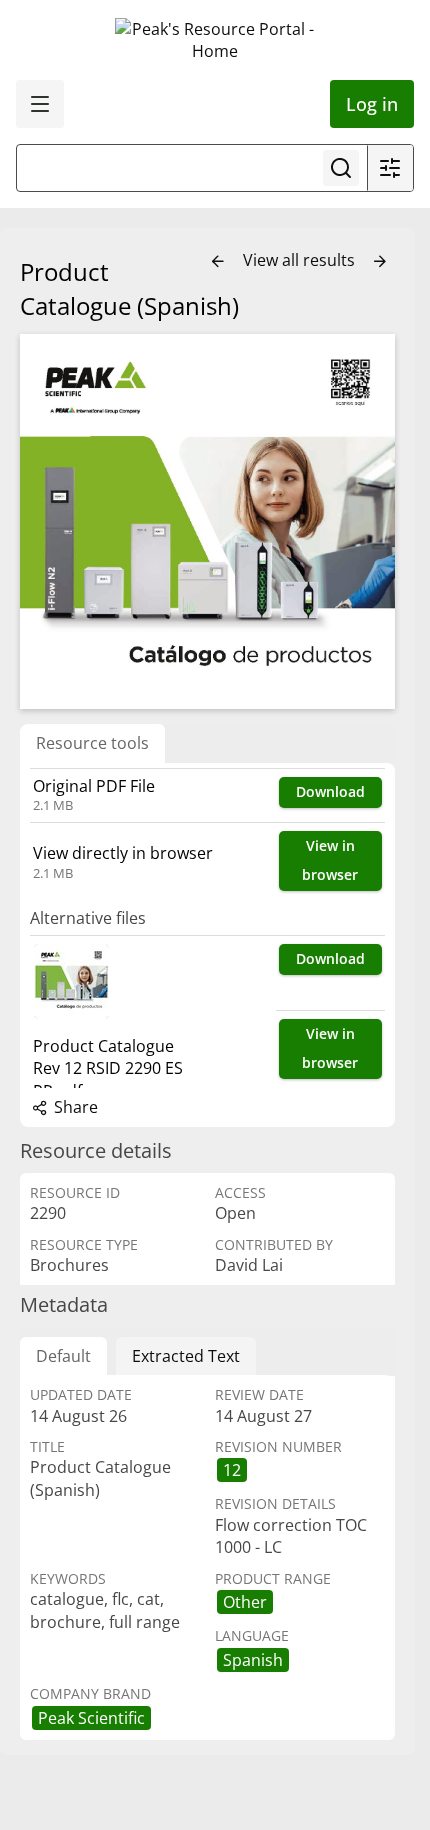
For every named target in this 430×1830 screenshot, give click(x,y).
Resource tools (92, 743)
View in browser (330, 860)
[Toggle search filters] (390, 168)
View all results (301, 260)
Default (63, 1356)
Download (330, 791)
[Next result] (380, 262)
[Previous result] (218, 262)
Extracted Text (186, 1356)
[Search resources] (341, 168)
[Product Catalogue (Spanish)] (207, 521)
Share (74, 1107)
